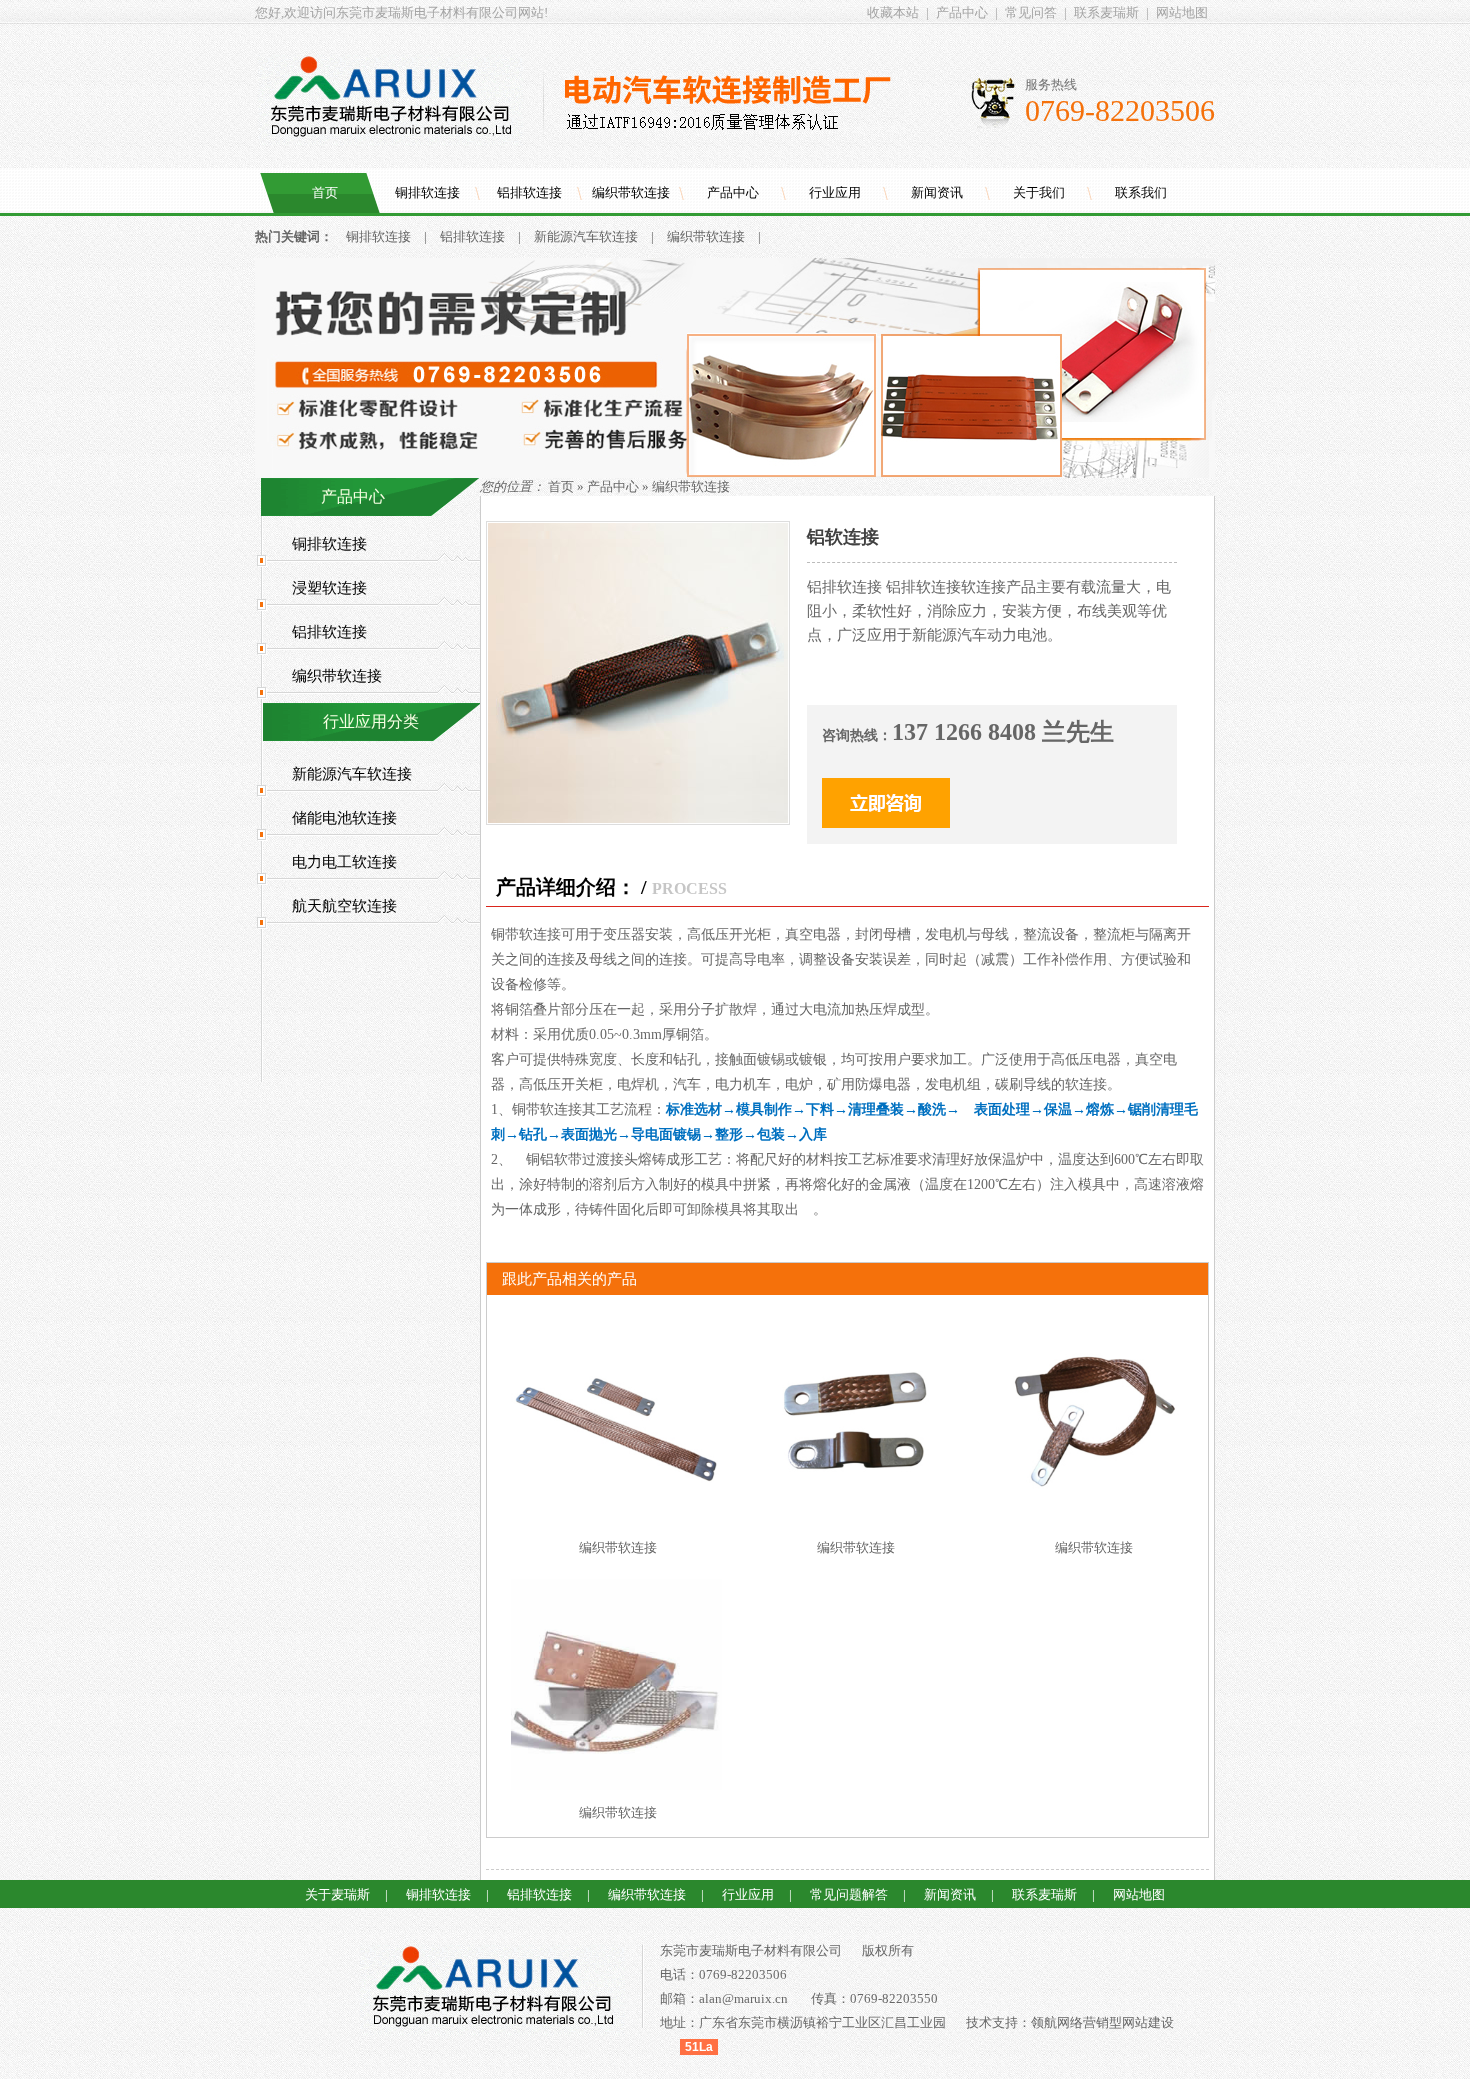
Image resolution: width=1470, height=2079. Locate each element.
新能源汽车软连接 (586, 236)
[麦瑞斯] (492, 1990)
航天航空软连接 (344, 906)
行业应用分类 (371, 721)
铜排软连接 (427, 192)
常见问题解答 (849, 1894)
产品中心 (962, 12)
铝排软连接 (529, 192)
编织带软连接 (631, 192)
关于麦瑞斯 (337, 1894)
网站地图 (1182, 12)
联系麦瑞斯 (1106, 12)
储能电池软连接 (344, 818)
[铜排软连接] (735, 473)
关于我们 (1039, 192)
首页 (325, 192)
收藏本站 (893, 12)
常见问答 (1031, 12)
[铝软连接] (638, 818)
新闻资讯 (937, 192)
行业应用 (835, 192)
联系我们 (1141, 192)
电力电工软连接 (344, 862)
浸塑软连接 (329, 588)
